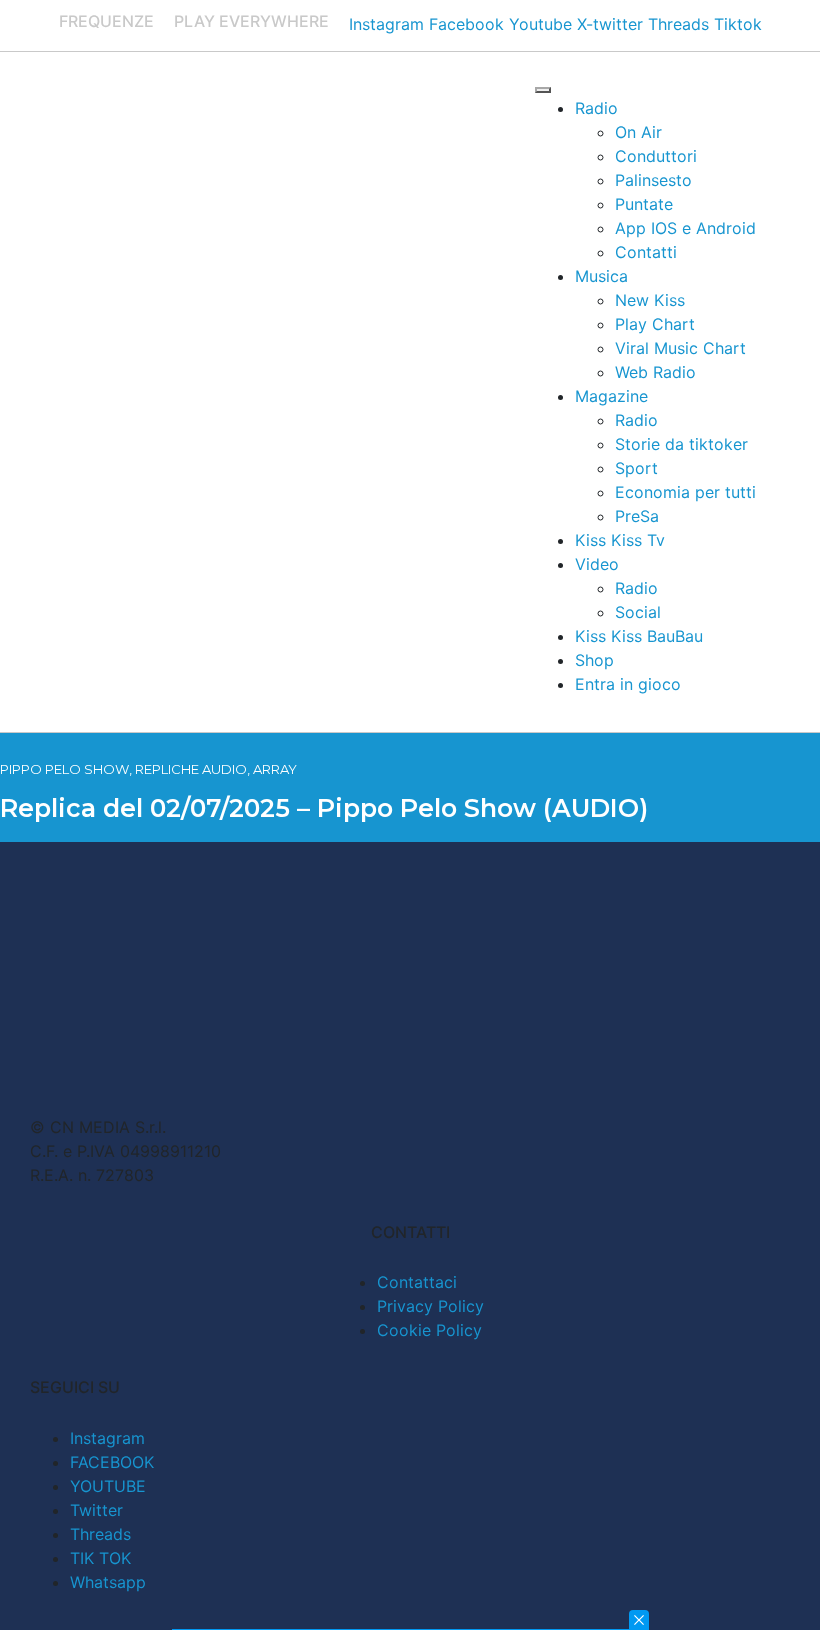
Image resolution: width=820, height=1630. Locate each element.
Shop (594, 660)
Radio (596, 108)
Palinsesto (653, 180)
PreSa (637, 516)
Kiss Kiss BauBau (639, 636)
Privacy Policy (430, 1306)
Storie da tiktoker (681, 444)
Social (638, 612)
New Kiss (650, 300)
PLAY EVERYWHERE (251, 21)
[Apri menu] (543, 90)
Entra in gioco (628, 684)
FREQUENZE (106, 21)
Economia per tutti (685, 492)
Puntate (644, 204)
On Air (638, 132)
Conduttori (656, 156)
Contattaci (417, 1282)
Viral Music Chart (680, 348)
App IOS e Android (685, 228)
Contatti (646, 252)
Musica (601, 276)
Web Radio (655, 372)
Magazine (611, 396)
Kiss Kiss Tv (620, 540)
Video (597, 564)
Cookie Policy (429, 1330)
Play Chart (655, 324)
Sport (636, 468)
